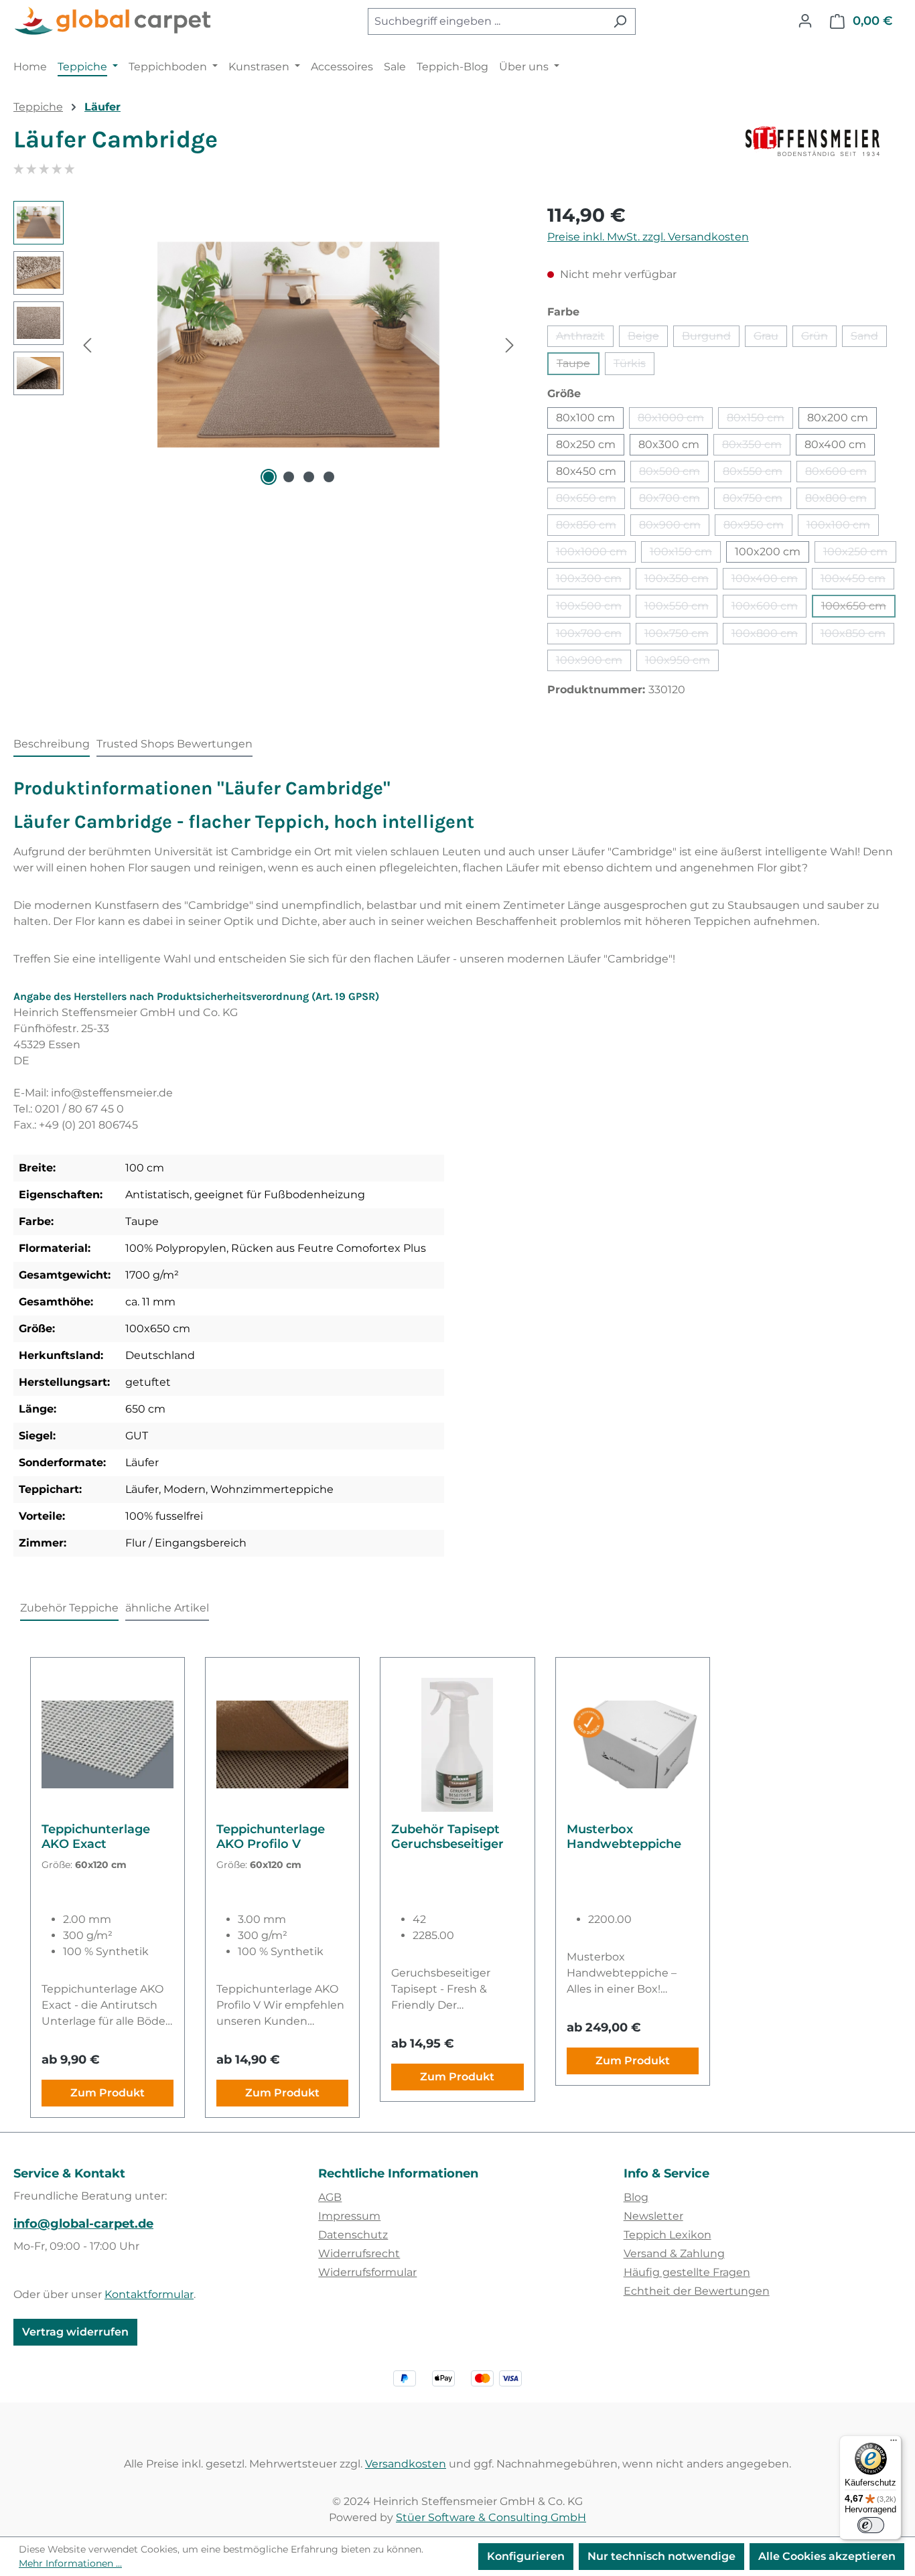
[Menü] (894, 2443)
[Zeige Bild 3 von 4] (309, 477)
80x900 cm (674, 527)
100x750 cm (681, 636)
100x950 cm (682, 662)
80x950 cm (758, 527)
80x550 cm (757, 474)
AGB (330, 2197)
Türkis (634, 366)
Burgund (711, 338)
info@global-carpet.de (83, 2224)
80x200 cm (838, 418)
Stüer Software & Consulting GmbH (491, 2517)
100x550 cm (681, 609)
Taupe (578, 366)
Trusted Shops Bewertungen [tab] (174, 744)
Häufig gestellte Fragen (687, 2272)
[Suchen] (620, 21)
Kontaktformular (149, 2294)
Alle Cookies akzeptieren (827, 2556)
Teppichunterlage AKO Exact (96, 1837)
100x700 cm (593, 636)
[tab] (52, 745)
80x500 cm (674, 474)
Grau (770, 338)
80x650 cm (590, 500)
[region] (267, 345)
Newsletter (653, 2216)
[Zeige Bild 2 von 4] (289, 477)
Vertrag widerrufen (75, 2332)
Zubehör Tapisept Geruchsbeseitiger (447, 1837)
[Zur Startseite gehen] (114, 21)
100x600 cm (769, 609)
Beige (648, 338)
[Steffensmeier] (824, 145)
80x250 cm (586, 444)
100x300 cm (593, 581)
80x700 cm (674, 500)
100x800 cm (769, 636)
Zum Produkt (108, 2093)
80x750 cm (757, 500)
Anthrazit (585, 338)
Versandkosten (406, 2464)
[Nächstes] (510, 345)
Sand (869, 338)
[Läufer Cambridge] (298, 345)
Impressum (349, 2216)
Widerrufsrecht (359, 2253)
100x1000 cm (596, 554)
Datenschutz (353, 2235)
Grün (819, 338)
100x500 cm (593, 609)
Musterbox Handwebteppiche (624, 1837)
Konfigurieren (526, 2556)
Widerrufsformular (367, 2272)
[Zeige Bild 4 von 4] (329, 477)
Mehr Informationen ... (70, 2563)
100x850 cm (857, 636)
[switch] (871, 2525)
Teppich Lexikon (667, 2235)
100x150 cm (685, 554)
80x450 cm (586, 471)
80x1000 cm (675, 420)
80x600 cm (840, 474)
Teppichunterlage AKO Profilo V (271, 1837)
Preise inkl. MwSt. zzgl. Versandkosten (648, 237)
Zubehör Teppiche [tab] (69, 1608)
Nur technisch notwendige (661, 2556)
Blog (636, 2197)
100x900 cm (593, 662)
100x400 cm (769, 581)
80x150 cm (760, 420)
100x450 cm (857, 581)
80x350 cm (756, 447)
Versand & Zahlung (674, 2253)
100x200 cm (768, 552)
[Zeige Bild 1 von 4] (269, 477)
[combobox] (486, 21)
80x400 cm (835, 444)
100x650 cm (858, 609)
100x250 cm (860, 554)
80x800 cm (840, 500)
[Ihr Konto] (805, 21)
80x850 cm (590, 527)
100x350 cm (681, 581)
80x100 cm (585, 418)
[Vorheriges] (87, 345)
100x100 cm (843, 527)
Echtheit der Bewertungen (697, 2291)
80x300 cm (669, 444)
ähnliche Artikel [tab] (167, 1608)
